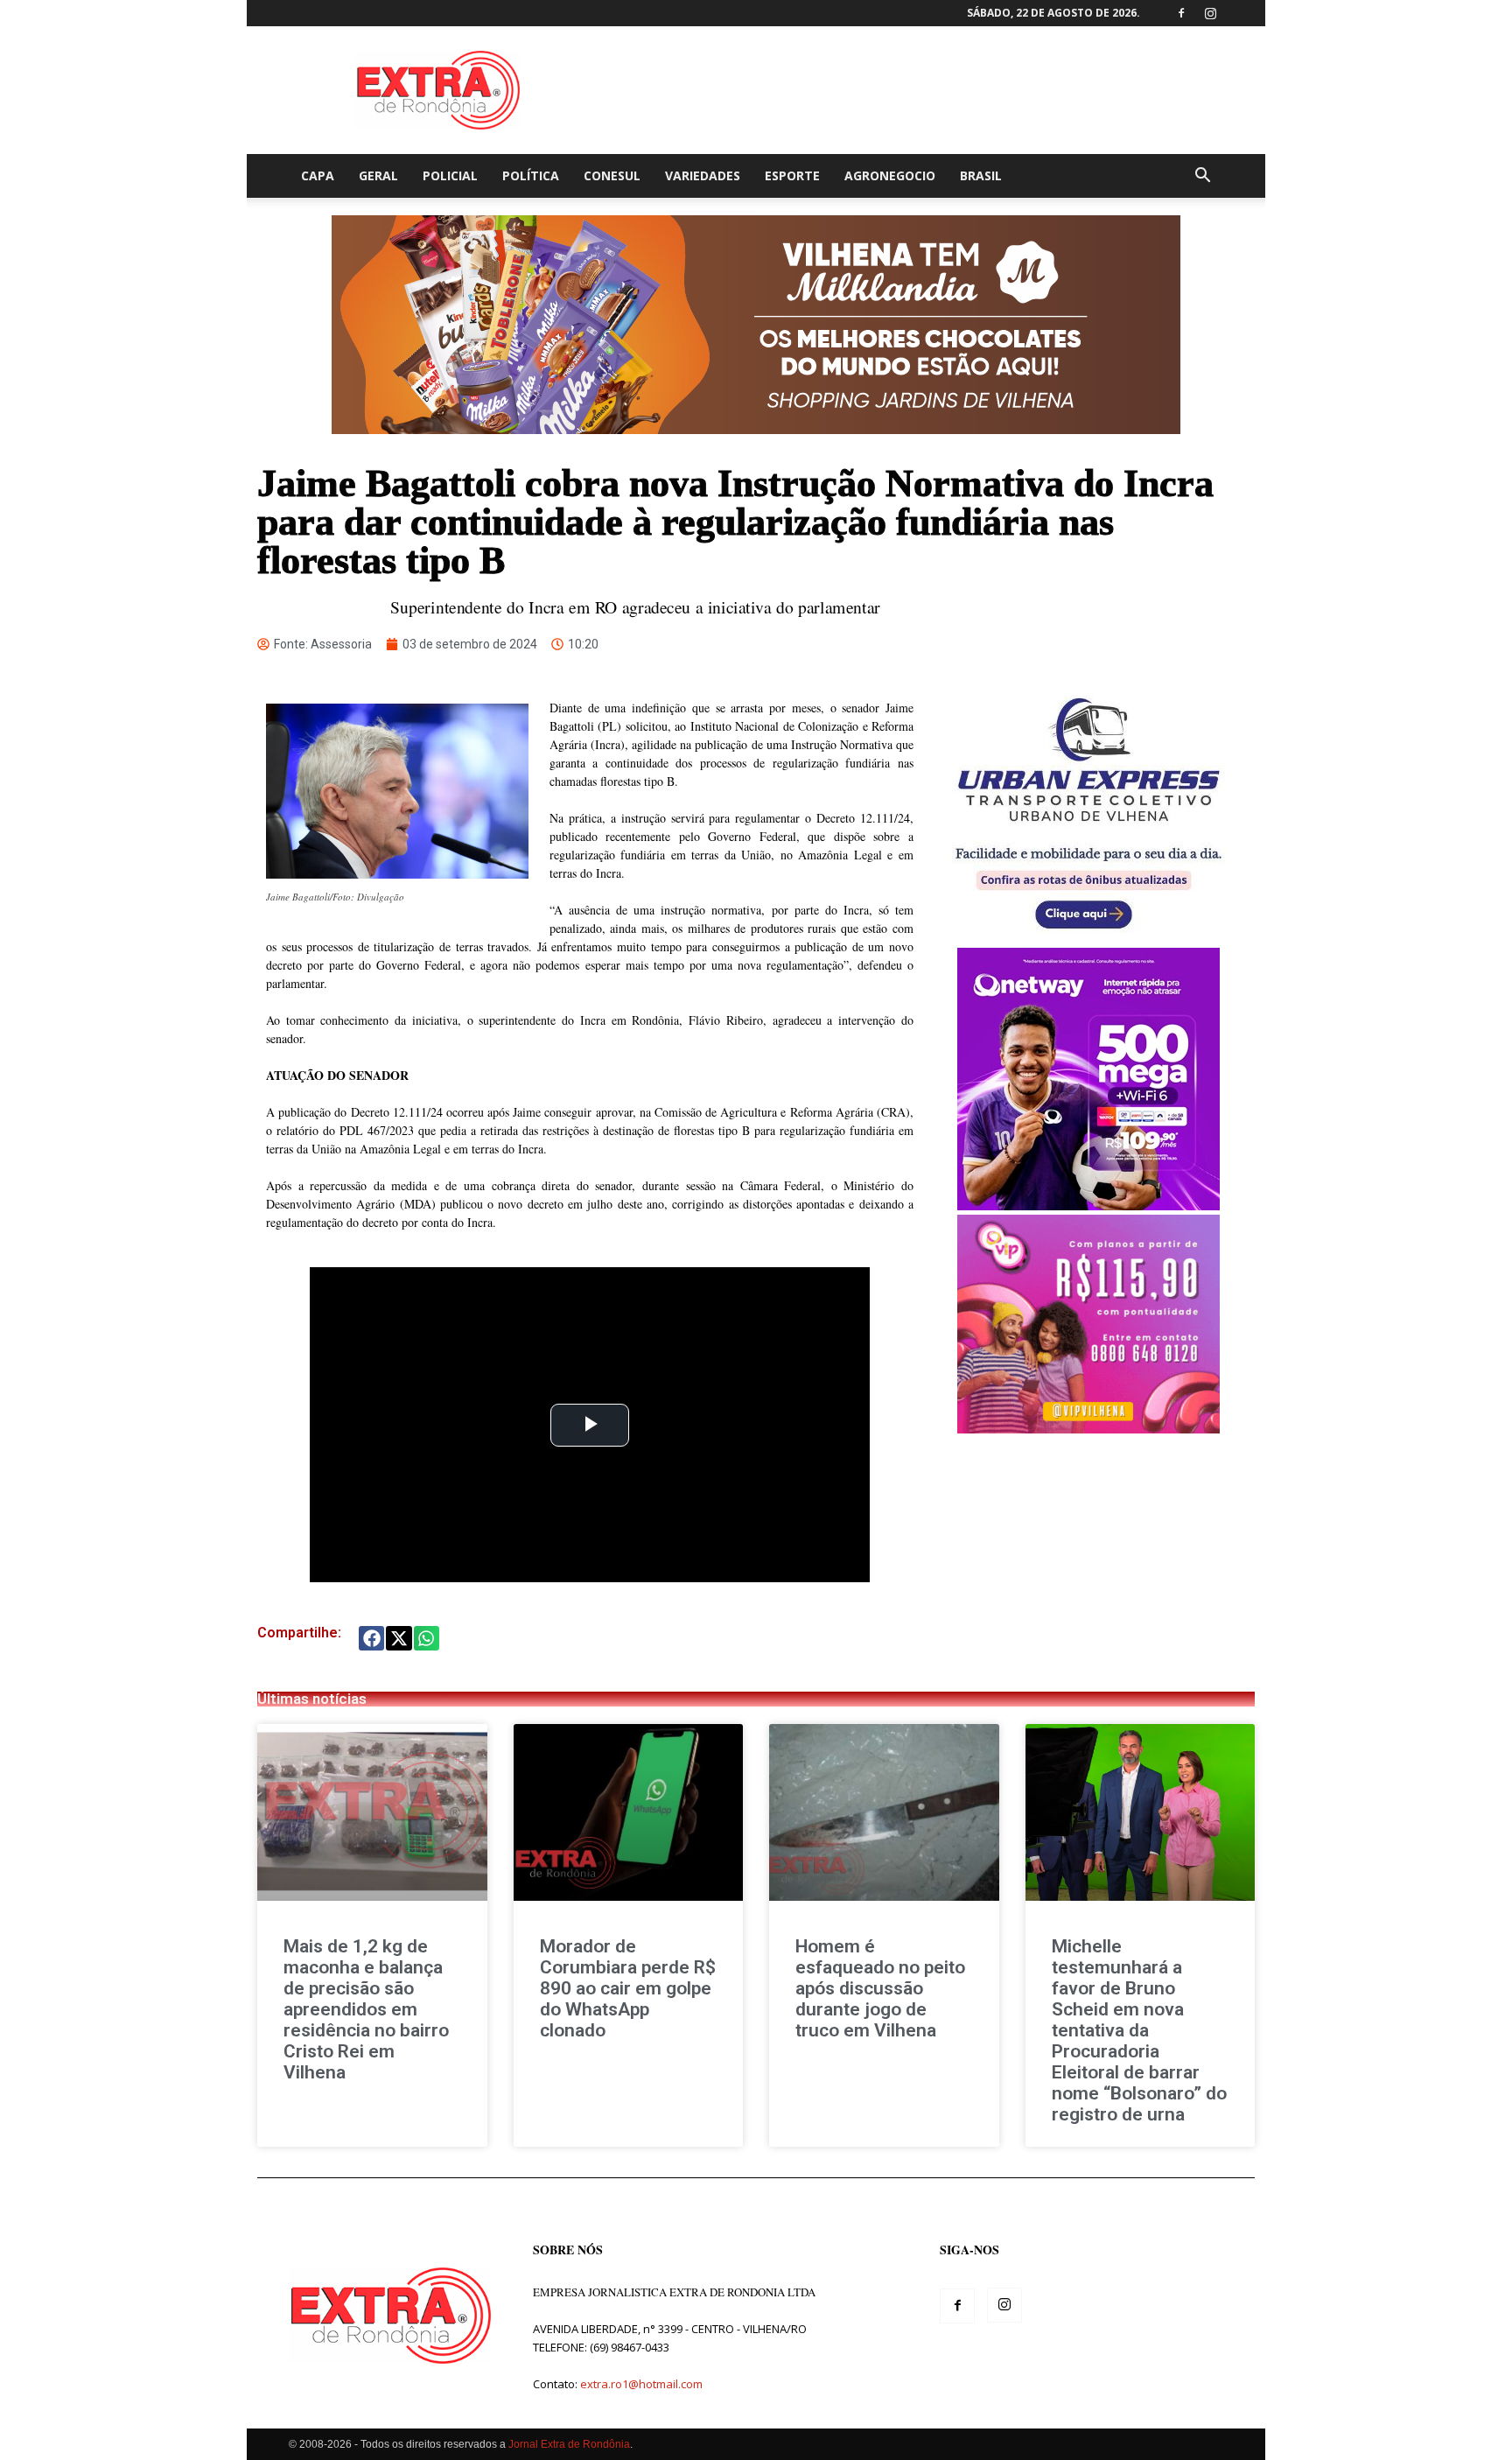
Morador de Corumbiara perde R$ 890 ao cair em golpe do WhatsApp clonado (628, 1988)
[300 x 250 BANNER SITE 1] (1088, 1429)
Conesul (612, 175)
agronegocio (890, 175)
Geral (378, 175)
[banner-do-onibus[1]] (1088, 939)
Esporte (792, 175)
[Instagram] (1210, 13)
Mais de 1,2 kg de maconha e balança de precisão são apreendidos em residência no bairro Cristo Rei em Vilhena (366, 2009)
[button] (1202, 177)
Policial (450, 175)
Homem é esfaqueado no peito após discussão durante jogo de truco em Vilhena (880, 1988)
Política (531, 175)
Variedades (703, 175)
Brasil (981, 175)
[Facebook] (1181, 13)
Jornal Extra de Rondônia (569, 2444)
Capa (318, 175)
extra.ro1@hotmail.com (641, 2384)
